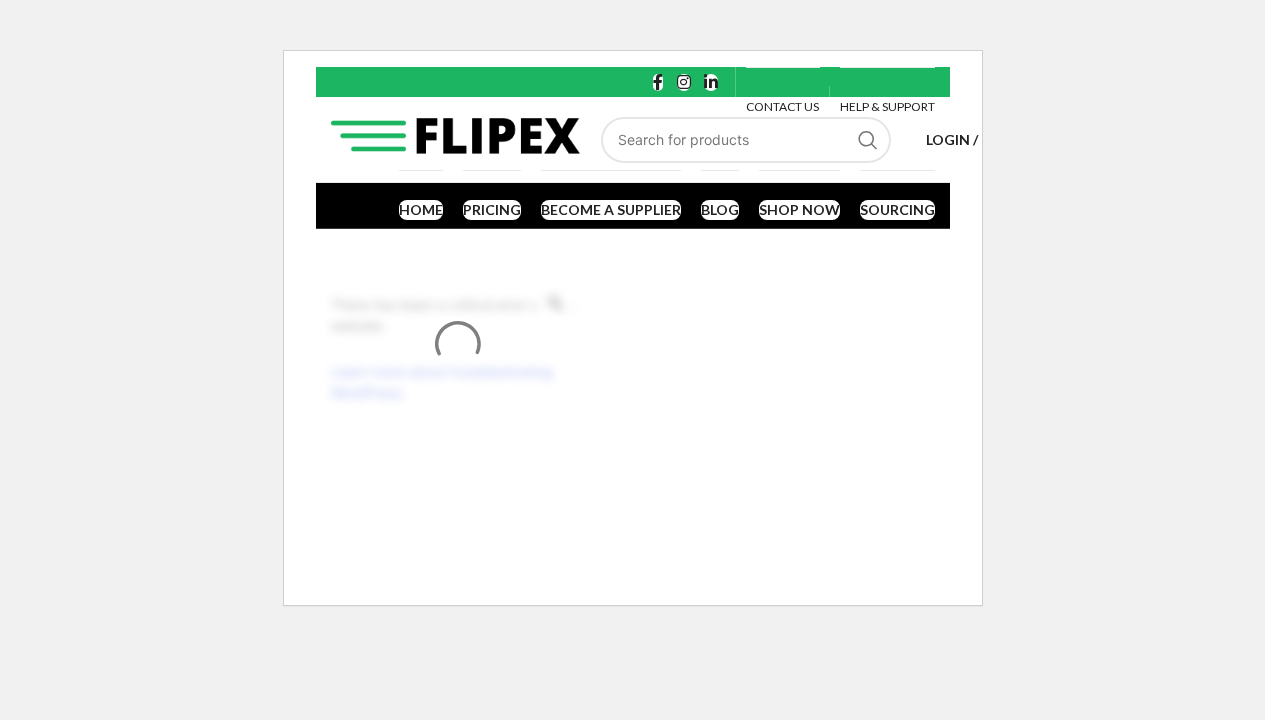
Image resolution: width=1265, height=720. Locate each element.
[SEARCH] (868, 140)
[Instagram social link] (683, 82)
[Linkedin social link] (710, 82)
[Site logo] (456, 138)
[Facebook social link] (658, 82)
